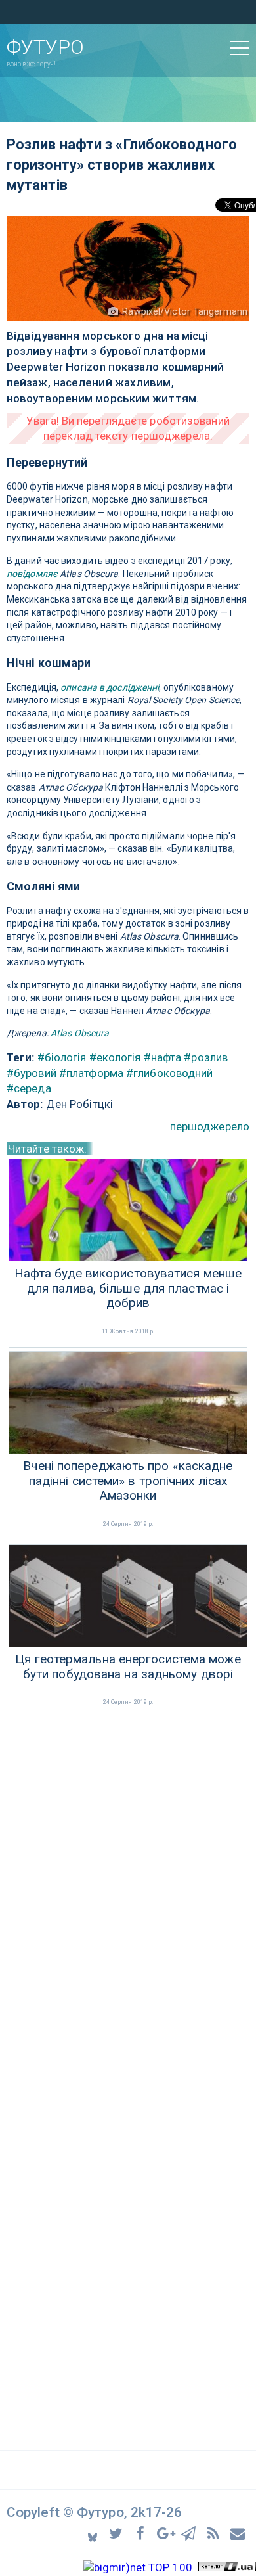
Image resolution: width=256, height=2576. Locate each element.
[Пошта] (238, 2533)
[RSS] (215, 2533)
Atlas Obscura (80, 1033)
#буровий (32, 1073)
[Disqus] (128, 1897)
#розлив (206, 1057)
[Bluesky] (94, 2533)
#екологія (115, 1057)
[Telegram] (191, 2533)
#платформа (91, 1073)
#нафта (163, 1057)
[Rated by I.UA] (227, 2567)
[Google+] (166, 2533)
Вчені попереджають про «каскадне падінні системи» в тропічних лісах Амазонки (128, 1481)
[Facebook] (142, 2533)
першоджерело (210, 1126)
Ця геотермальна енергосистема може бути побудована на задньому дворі (128, 1667)
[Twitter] (118, 2533)
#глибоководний (169, 1073)
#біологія (62, 1057)
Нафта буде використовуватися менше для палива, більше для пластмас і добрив (128, 1289)
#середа (29, 1088)
